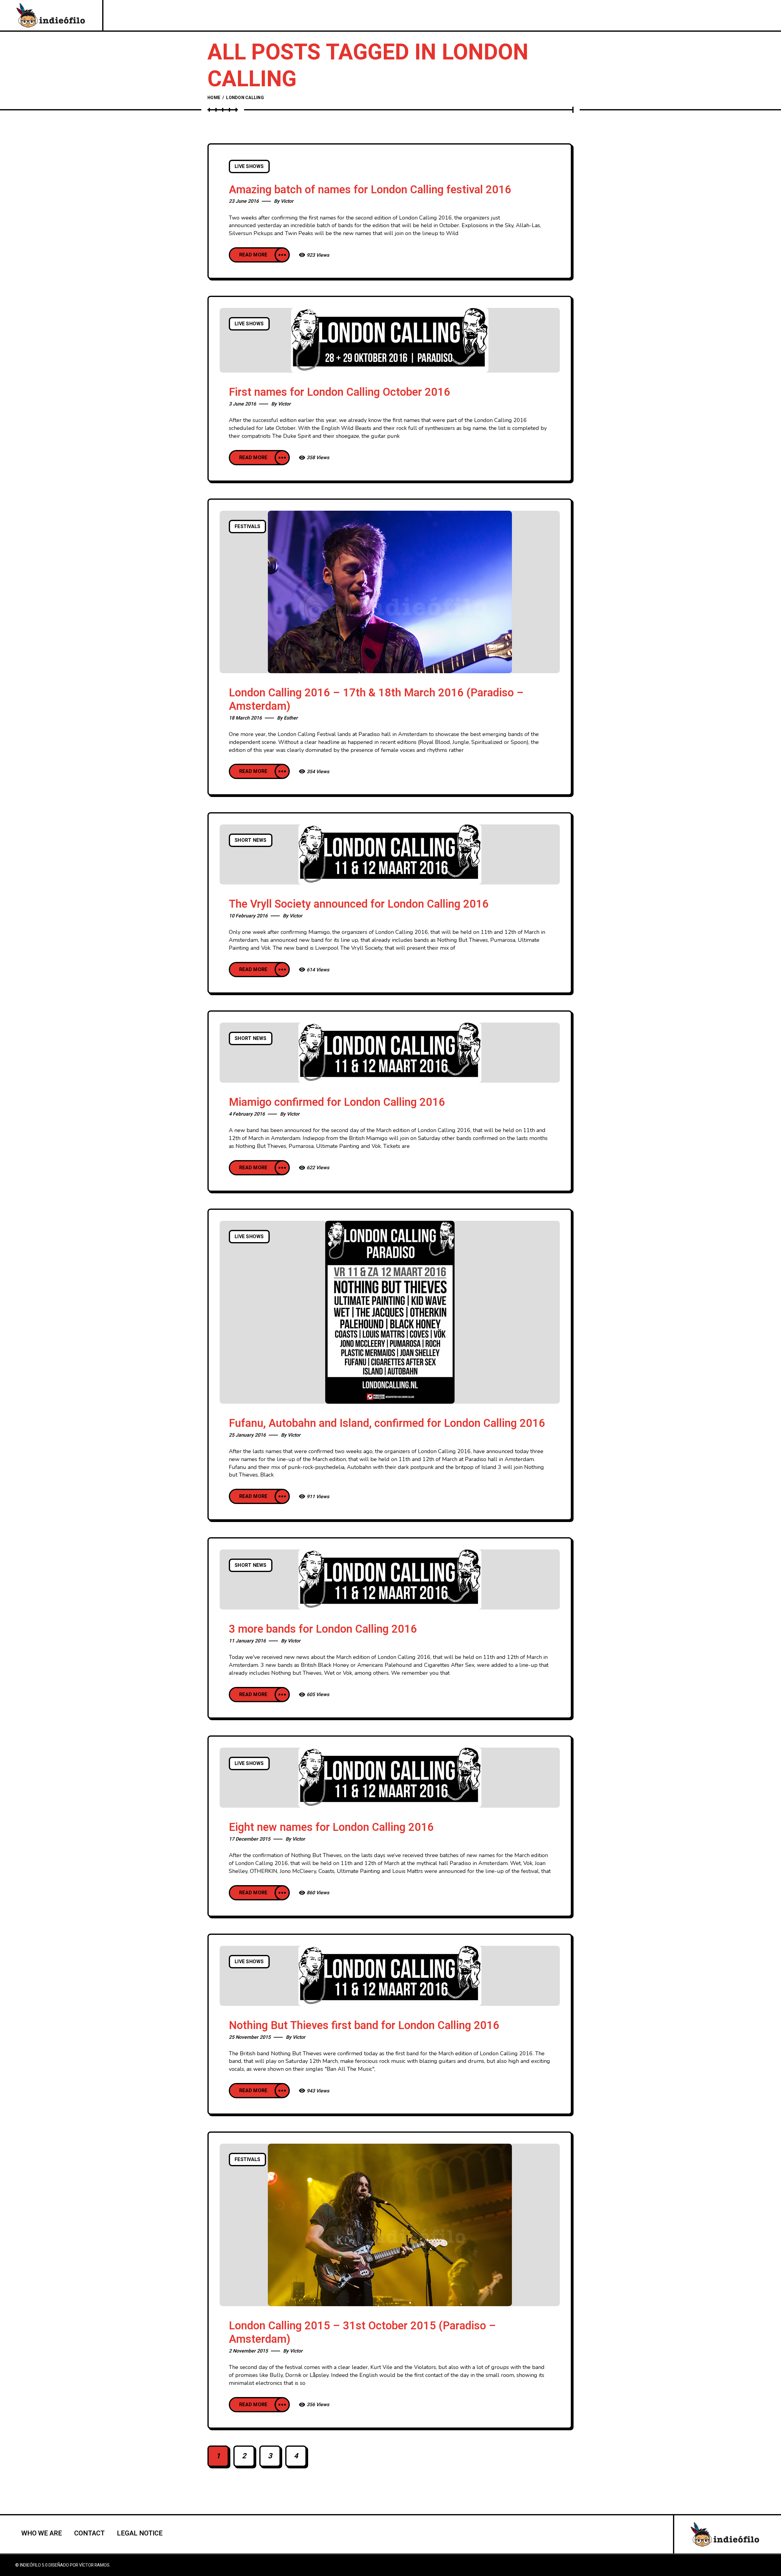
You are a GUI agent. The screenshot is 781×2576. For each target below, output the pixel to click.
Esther (291, 718)
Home (214, 98)
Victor (287, 201)
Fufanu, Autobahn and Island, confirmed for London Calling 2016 (387, 1423)
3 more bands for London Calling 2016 (323, 1629)
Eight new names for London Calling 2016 (331, 1827)
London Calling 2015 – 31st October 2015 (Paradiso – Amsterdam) (362, 2333)
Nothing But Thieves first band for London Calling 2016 (364, 2026)
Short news (251, 840)
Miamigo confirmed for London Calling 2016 (337, 1102)
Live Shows (249, 166)
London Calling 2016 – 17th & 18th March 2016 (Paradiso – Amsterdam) (376, 700)
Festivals (247, 527)
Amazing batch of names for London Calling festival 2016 (370, 190)
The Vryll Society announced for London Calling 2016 (359, 904)
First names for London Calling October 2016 (340, 392)
